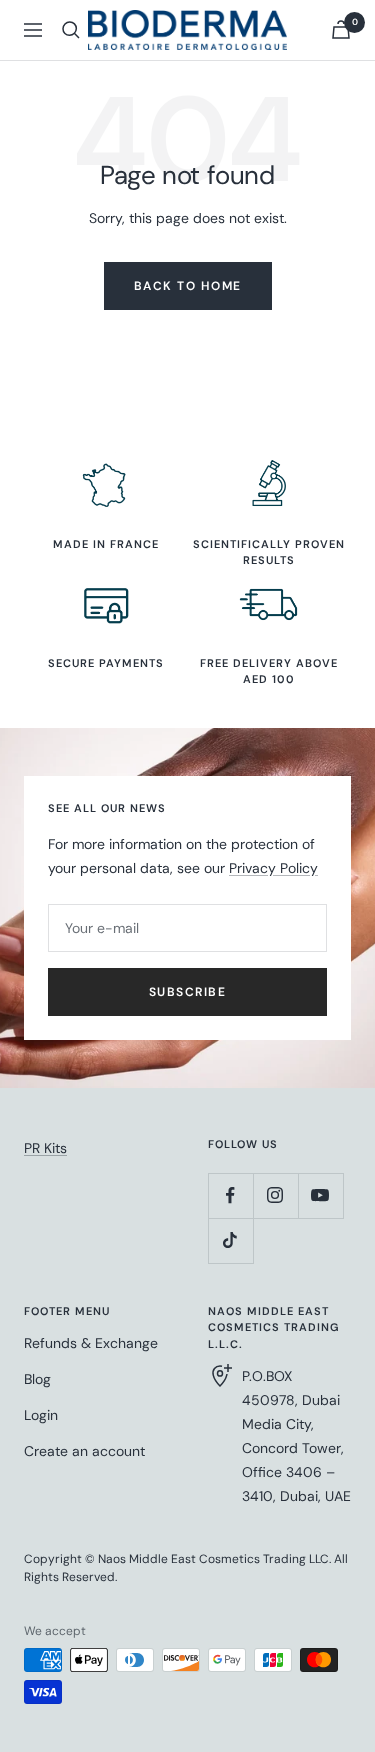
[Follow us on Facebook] (230, 1195)
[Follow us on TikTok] (230, 1240)
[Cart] (341, 29)
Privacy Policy (273, 868)
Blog (37, 1379)
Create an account (84, 1451)
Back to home (188, 286)
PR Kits (45, 1148)
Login (41, 1415)
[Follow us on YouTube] (320, 1195)
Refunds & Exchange (91, 1343)
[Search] (71, 30)
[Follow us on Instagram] (275, 1195)
